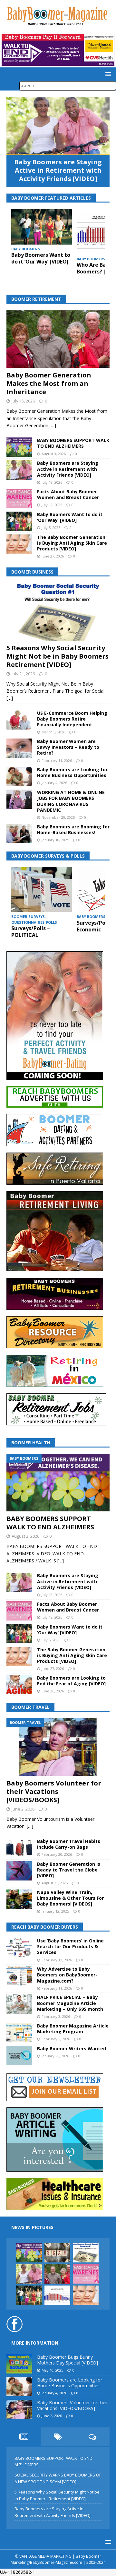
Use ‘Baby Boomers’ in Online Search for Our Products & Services (70, 1946)
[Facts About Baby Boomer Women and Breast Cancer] (19, 498)
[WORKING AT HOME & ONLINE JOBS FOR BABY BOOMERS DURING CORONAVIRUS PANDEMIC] (19, 799)
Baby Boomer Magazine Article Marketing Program (73, 2029)
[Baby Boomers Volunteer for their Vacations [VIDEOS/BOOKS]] (58, 1747)
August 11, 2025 (55, 1883)
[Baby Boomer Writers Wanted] (19, 2055)
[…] (53, 425)
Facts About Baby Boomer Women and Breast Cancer (68, 494)
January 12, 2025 (55, 1911)
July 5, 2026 (51, 527)
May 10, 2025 (52, 2370)
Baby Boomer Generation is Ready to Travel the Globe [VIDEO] (69, 1870)
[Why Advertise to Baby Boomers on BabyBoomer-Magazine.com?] (19, 1976)
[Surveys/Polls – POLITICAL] (42, 890)
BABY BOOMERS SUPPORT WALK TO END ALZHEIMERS (73, 443)
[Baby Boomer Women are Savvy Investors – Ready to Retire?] (19, 748)
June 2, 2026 (23, 1809)
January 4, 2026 (54, 783)
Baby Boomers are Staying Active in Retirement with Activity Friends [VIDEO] (58, 170)
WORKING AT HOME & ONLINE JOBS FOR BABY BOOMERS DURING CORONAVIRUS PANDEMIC (71, 801)
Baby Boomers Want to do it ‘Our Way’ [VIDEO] (41, 258)
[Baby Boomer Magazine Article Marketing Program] (19, 2033)
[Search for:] (68, 86)
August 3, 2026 (54, 454)
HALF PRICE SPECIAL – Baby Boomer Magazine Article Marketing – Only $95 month (70, 2003)
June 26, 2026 (53, 1691)
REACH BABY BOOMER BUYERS (45, 1927)
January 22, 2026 (55, 2056)
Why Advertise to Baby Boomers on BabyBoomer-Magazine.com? (67, 1975)
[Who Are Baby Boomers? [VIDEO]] (57, 2295)
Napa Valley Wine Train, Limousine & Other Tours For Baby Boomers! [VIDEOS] (70, 1898)
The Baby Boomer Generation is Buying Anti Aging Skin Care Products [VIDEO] (72, 543)
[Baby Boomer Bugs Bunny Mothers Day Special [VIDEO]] (19, 2364)
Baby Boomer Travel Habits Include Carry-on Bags (69, 1844)
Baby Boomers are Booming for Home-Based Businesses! (73, 830)
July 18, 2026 (52, 482)
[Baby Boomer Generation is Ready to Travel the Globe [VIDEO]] (19, 1871)
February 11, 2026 (57, 761)
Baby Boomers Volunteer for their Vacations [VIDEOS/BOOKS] (54, 1791)
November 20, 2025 (58, 817)
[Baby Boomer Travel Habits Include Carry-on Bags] (19, 1848)
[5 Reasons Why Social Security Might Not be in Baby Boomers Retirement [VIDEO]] (58, 612)
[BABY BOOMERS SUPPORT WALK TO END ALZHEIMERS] (19, 447)
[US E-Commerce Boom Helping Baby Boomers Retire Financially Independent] (19, 720)
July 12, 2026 (52, 505)
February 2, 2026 (56, 2039)
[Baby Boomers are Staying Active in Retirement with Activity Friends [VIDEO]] (58, 126)
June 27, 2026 (53, 556)
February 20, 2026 (57, 1854)
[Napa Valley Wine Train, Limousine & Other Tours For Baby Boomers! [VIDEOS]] (19, 1899)
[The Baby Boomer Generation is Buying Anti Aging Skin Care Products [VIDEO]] (19, 544)
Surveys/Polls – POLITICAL (31, 932)
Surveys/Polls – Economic (96, 926)
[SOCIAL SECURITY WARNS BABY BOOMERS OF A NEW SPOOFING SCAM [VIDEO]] (57, 2253)
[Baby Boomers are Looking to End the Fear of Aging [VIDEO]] (19, 1685)
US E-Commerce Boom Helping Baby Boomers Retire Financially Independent (72, 719)
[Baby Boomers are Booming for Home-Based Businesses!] (19, 834)
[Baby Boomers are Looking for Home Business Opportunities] (19, 776)
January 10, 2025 (55, 840)
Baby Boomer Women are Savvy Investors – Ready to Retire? (68, 747)
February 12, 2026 (57, 1960)
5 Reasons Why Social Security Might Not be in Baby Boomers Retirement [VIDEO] (58, 656)
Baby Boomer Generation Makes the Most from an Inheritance (49, 383)
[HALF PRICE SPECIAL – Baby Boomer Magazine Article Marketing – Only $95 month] (19, 2004)
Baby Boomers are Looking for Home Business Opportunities (72, 772)
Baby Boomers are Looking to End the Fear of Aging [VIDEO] (71, 1681)
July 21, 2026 (23, 674)
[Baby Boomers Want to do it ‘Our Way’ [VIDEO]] (42, 227)
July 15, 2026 (23, 401)
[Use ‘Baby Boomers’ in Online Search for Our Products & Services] (19, 1948)
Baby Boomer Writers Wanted (72, 2049)
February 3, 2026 (56, 2016)
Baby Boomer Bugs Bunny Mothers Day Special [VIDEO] (68, 2360)
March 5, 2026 (53, 732)
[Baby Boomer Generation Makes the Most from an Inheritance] (58, 339)
